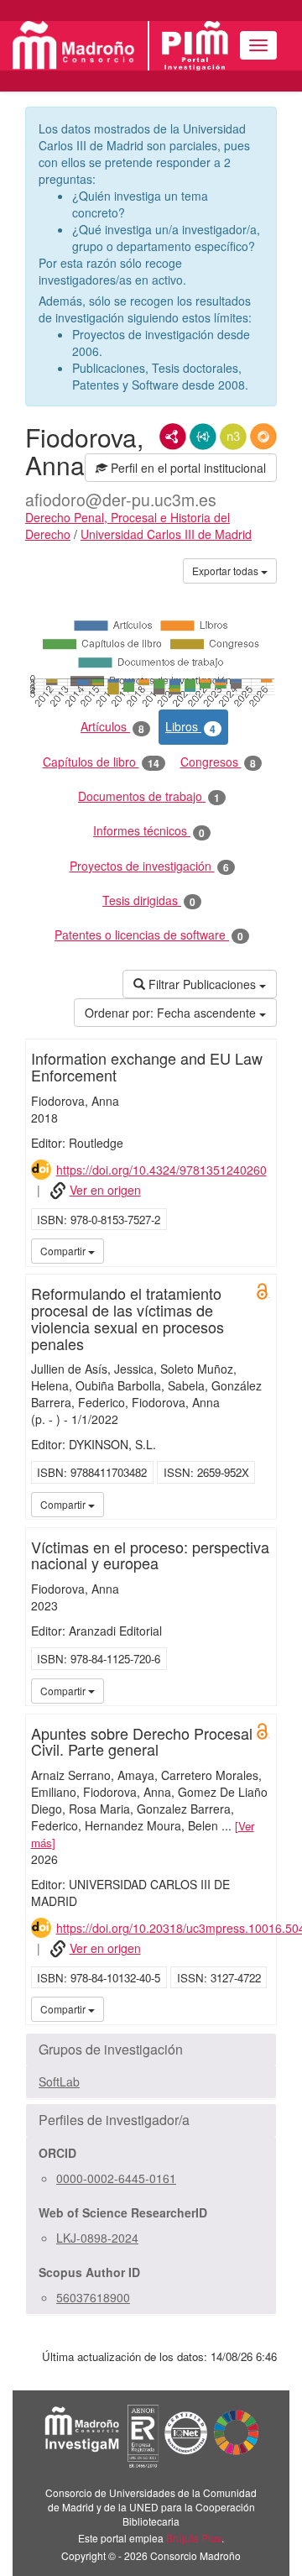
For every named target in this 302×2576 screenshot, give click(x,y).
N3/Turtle (233, 437)
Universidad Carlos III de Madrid (166, 534)
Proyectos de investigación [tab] (149, 866)
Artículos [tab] (112, 727)
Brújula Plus (194, 2538)
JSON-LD (203, 437)
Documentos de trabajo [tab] (149, 796)
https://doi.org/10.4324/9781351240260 (161, 1170)
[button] (151, 2050)
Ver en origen (105, 1190)
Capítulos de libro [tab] (101, 762)
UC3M (261, 1250)
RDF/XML (173, 437)
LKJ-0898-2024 (97, 2238)
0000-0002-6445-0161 (116, 2178)
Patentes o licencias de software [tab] (149, 935)
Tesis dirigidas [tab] (149, 901)
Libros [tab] (190, 727)
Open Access (263, 1291)
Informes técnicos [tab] (149, 831)
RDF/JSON (263, 437)
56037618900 (93, 2297)
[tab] (151, 2050)
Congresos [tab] (218, 762)
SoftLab (59, 2081)
